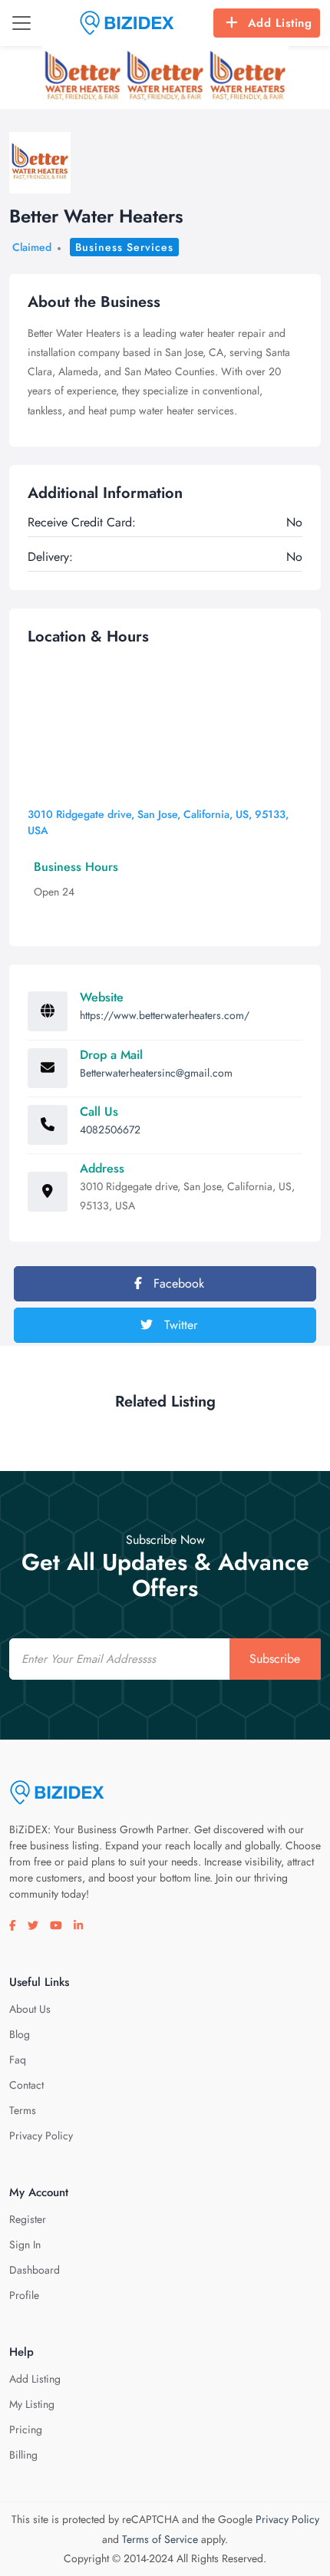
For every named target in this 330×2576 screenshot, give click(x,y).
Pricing (26, 2429)
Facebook (177, 1283)
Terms (23, 2110)
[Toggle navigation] (21, 23)
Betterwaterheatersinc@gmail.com (156, 1073)
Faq (18, 2060)
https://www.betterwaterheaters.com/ (165, 1015)
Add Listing (280, 23)
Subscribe (275, 1659)
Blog (20, 2034)
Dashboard (35, 2270)
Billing (23, 2455)
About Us (30, 2009)
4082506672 (110, 1130)
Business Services (124, 247)
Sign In (25, 2245)
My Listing (32, 2404)
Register (28, 2219)
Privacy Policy (41, 2136)
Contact (26, 2085)
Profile (24, 2295)
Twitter (179, 1325)
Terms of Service (160, 2539)
